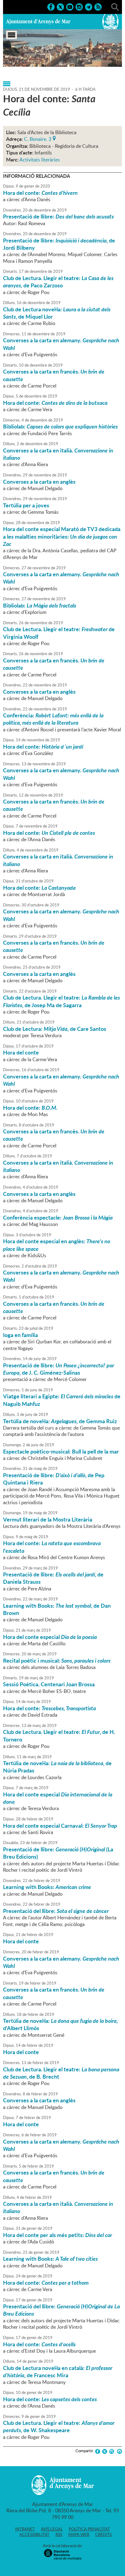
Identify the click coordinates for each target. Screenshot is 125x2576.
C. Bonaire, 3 (38, 138)
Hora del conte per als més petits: (57, 2235)
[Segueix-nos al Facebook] (51, 6)
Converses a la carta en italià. (58, 454)
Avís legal (52, 2529)
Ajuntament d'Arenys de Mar (38, 22)
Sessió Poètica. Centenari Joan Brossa (49, 1684)
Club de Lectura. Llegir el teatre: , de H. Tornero (59, 1735)
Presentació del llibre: (56, 1911)
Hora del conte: (40, 193)
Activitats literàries (40, 160)
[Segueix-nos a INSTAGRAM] (79, 6)
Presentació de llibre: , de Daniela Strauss (53, 1578)
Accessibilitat (34, 2534)
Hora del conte (21, 1052)
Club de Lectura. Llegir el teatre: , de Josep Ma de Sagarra (61, 1001)
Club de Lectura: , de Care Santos (55, 1029)
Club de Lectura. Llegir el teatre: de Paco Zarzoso (58, 282)
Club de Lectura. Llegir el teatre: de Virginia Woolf (59, 633)
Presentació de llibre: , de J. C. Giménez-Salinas (59, 1369)
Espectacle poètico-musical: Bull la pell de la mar (61, 1451)
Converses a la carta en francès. (54, 375)
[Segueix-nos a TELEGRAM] (89, 6)
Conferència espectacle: (58, 1217)
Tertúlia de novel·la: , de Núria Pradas (57, 1767)
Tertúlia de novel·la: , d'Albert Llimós (60, 2024)
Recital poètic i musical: (57, 1660)
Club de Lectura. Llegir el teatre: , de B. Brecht (61, 2073)
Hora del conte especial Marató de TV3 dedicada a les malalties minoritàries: (62, 536)
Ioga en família (20, 1335)
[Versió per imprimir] (118, 2451)
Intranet (25, 2529)
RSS (59, 2534)
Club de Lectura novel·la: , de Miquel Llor (57, 313)
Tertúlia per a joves (26, 505)
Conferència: (53, 719)
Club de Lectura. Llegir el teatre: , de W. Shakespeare (59, 2426)
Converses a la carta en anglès (39, 482)
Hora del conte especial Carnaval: (60, 1826)
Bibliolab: (60, 426)
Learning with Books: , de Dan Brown (57, 1609)
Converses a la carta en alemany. (61, 344)
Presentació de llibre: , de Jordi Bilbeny (59, 244)
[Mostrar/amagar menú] (12, 35)
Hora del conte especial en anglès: (57, 1245)
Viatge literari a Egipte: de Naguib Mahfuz (62, 1400)
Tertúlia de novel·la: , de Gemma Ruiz (60, 1421)
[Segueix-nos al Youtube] (70, 6)
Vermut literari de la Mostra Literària (48, 1519)
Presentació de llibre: (58, 216)
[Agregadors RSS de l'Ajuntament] (98, 6)
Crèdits (103, 2534)
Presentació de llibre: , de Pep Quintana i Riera (54, 1479)
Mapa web (79, 2534)
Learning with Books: (47, 1887)
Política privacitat (89, 2529)
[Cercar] (115, 6)
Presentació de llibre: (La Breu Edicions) (58, 1853)
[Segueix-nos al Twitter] (60, 6)
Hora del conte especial (50, 1637)
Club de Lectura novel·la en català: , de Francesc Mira (58, 2371)
